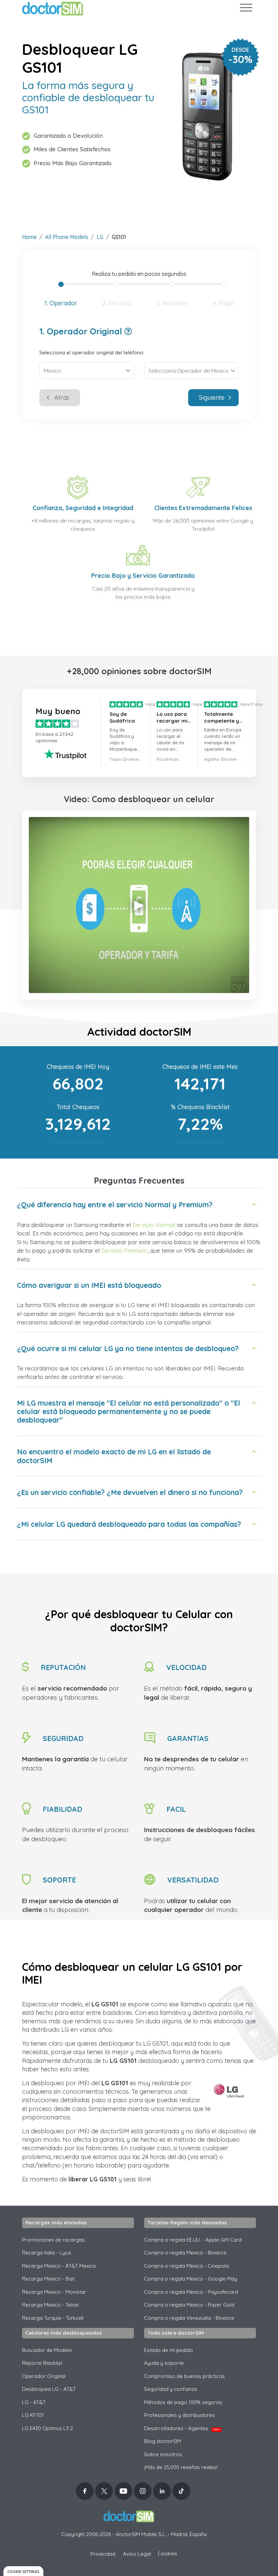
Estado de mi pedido (168, 2350)
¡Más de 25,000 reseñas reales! (181, 2467)
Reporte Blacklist (42, 2363)
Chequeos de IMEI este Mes (200, 1067)
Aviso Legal (137, 2554)
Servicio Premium (124, 1250)
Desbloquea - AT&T (49, 2389)
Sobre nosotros (163, 2454)
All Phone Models (67, 237)
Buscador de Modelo (47, 2350)
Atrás (62, 398)
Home (29, 237)
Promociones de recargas (53, 2240)
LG (100, 237)
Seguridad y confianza (171, 2389)
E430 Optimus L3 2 (47, 2428)
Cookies (167, 2553)
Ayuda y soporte (164, 2363)
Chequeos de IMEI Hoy (78, 1067)
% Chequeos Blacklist (200, 1107)
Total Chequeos (78, 1107)
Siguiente (212, 398)
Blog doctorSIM (163, 2441)
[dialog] (23, 2571)
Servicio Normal (154, 1225)
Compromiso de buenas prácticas (184, 2376)
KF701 (33, 2415)
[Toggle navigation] (246, 9)
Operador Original (44, 2376)
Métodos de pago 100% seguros (183, 2402)
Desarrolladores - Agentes (182, 2428)
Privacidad (103, 2554)
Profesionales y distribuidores (180, 2415)
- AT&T (34, 2402)
